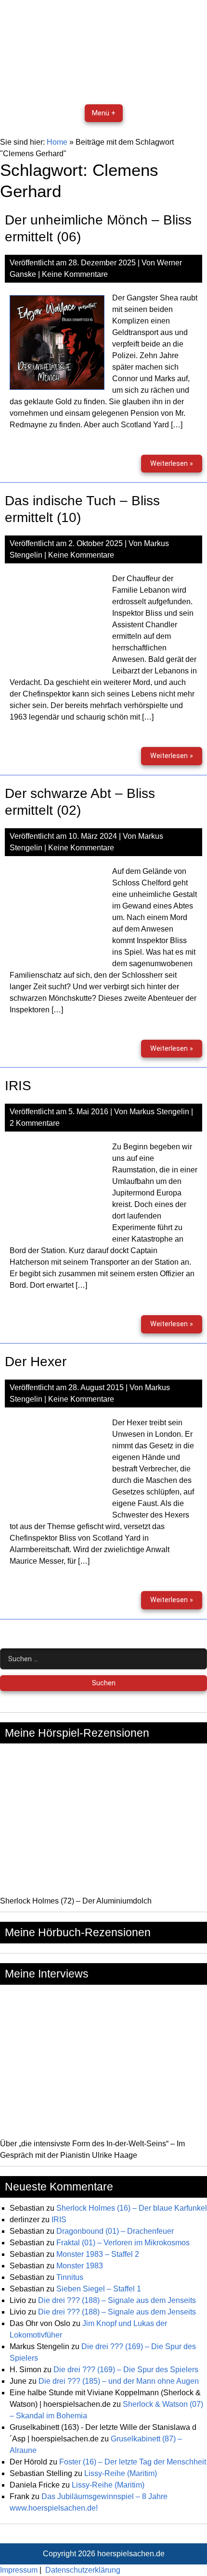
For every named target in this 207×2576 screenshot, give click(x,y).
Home (57, 142)
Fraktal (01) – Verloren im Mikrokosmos (123, 2243)
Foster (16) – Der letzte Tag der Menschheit (133, 2462)
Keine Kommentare (75, 274)
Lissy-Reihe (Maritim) (121, 2473)
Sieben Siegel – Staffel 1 (99, 2289)
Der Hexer (36, 1362)
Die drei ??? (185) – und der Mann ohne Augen (119, 2381)
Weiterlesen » (176, 466)
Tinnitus (70, 2277)
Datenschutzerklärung (83, 2570)
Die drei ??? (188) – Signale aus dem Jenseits (117, 2300)
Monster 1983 (80, 2266)
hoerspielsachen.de (131, 2554)
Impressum (19, 2570)
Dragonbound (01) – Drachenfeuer (115, 2231)
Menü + (104, 113)
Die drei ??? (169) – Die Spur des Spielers (126, 2370)
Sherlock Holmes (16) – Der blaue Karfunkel (132, 2208)
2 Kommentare (35, 1123)
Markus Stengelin (159, 1112)
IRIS (18, 1086)
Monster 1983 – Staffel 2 (98, 2254)
